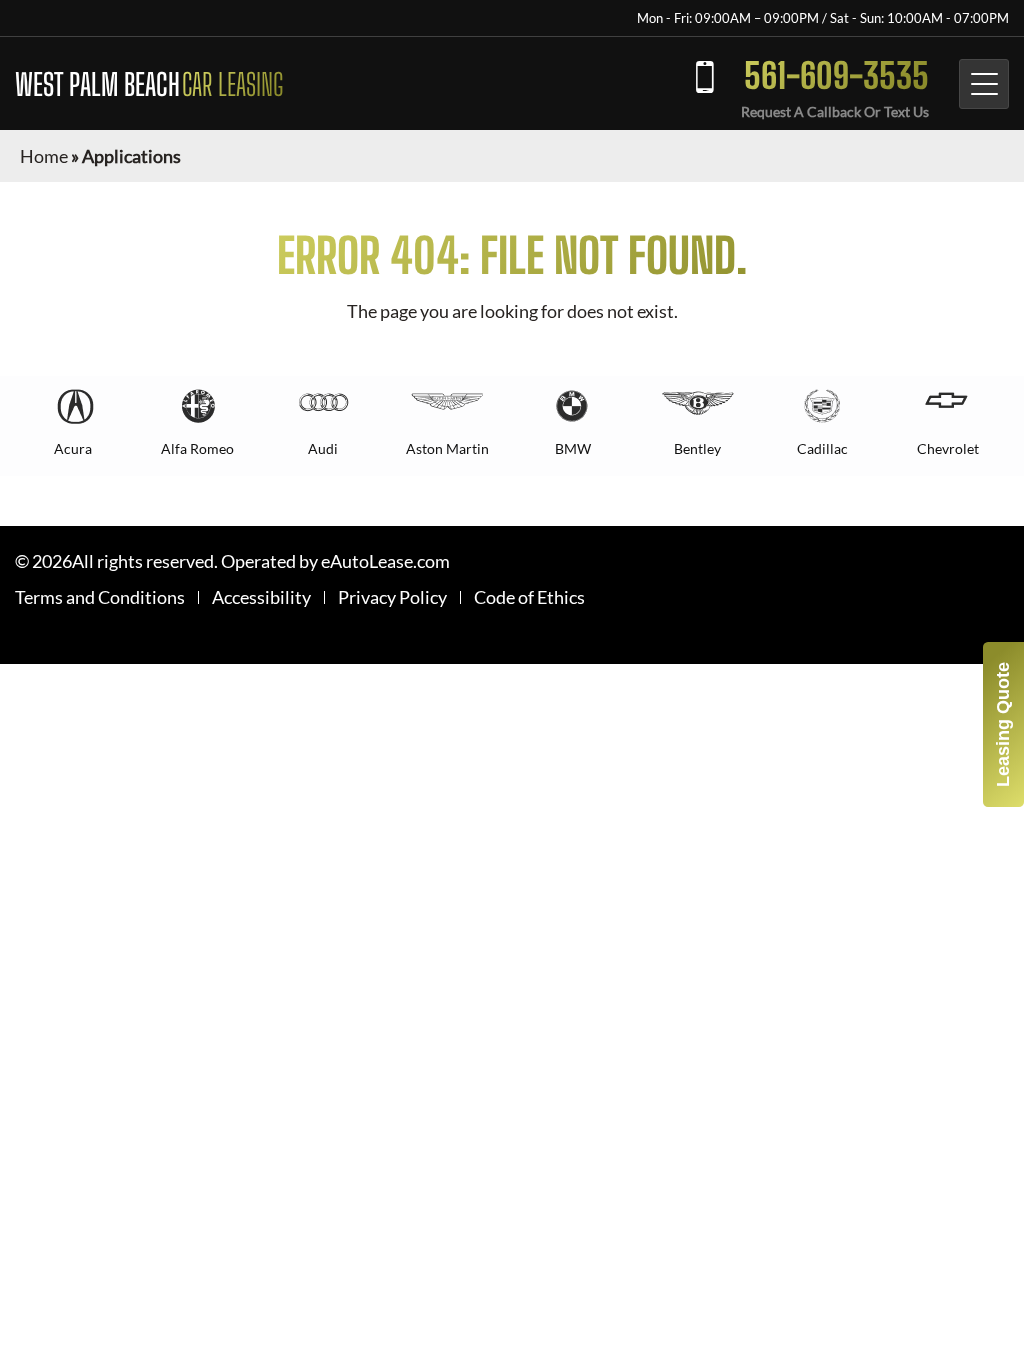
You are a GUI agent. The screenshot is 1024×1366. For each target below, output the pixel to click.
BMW (573, 448)
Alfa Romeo (197, 448)
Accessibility (261, 597)
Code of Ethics (529, 597)
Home (44, 156)
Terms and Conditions (100, 597)
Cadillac (822, 448)
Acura (73, 448)
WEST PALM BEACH (149, 84)
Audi (323, 448)
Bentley (697, 448)
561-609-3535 (836, 75)
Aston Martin (447, 448)
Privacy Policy (392, 597)
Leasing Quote (1003, 724)
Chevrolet (948, 448)
